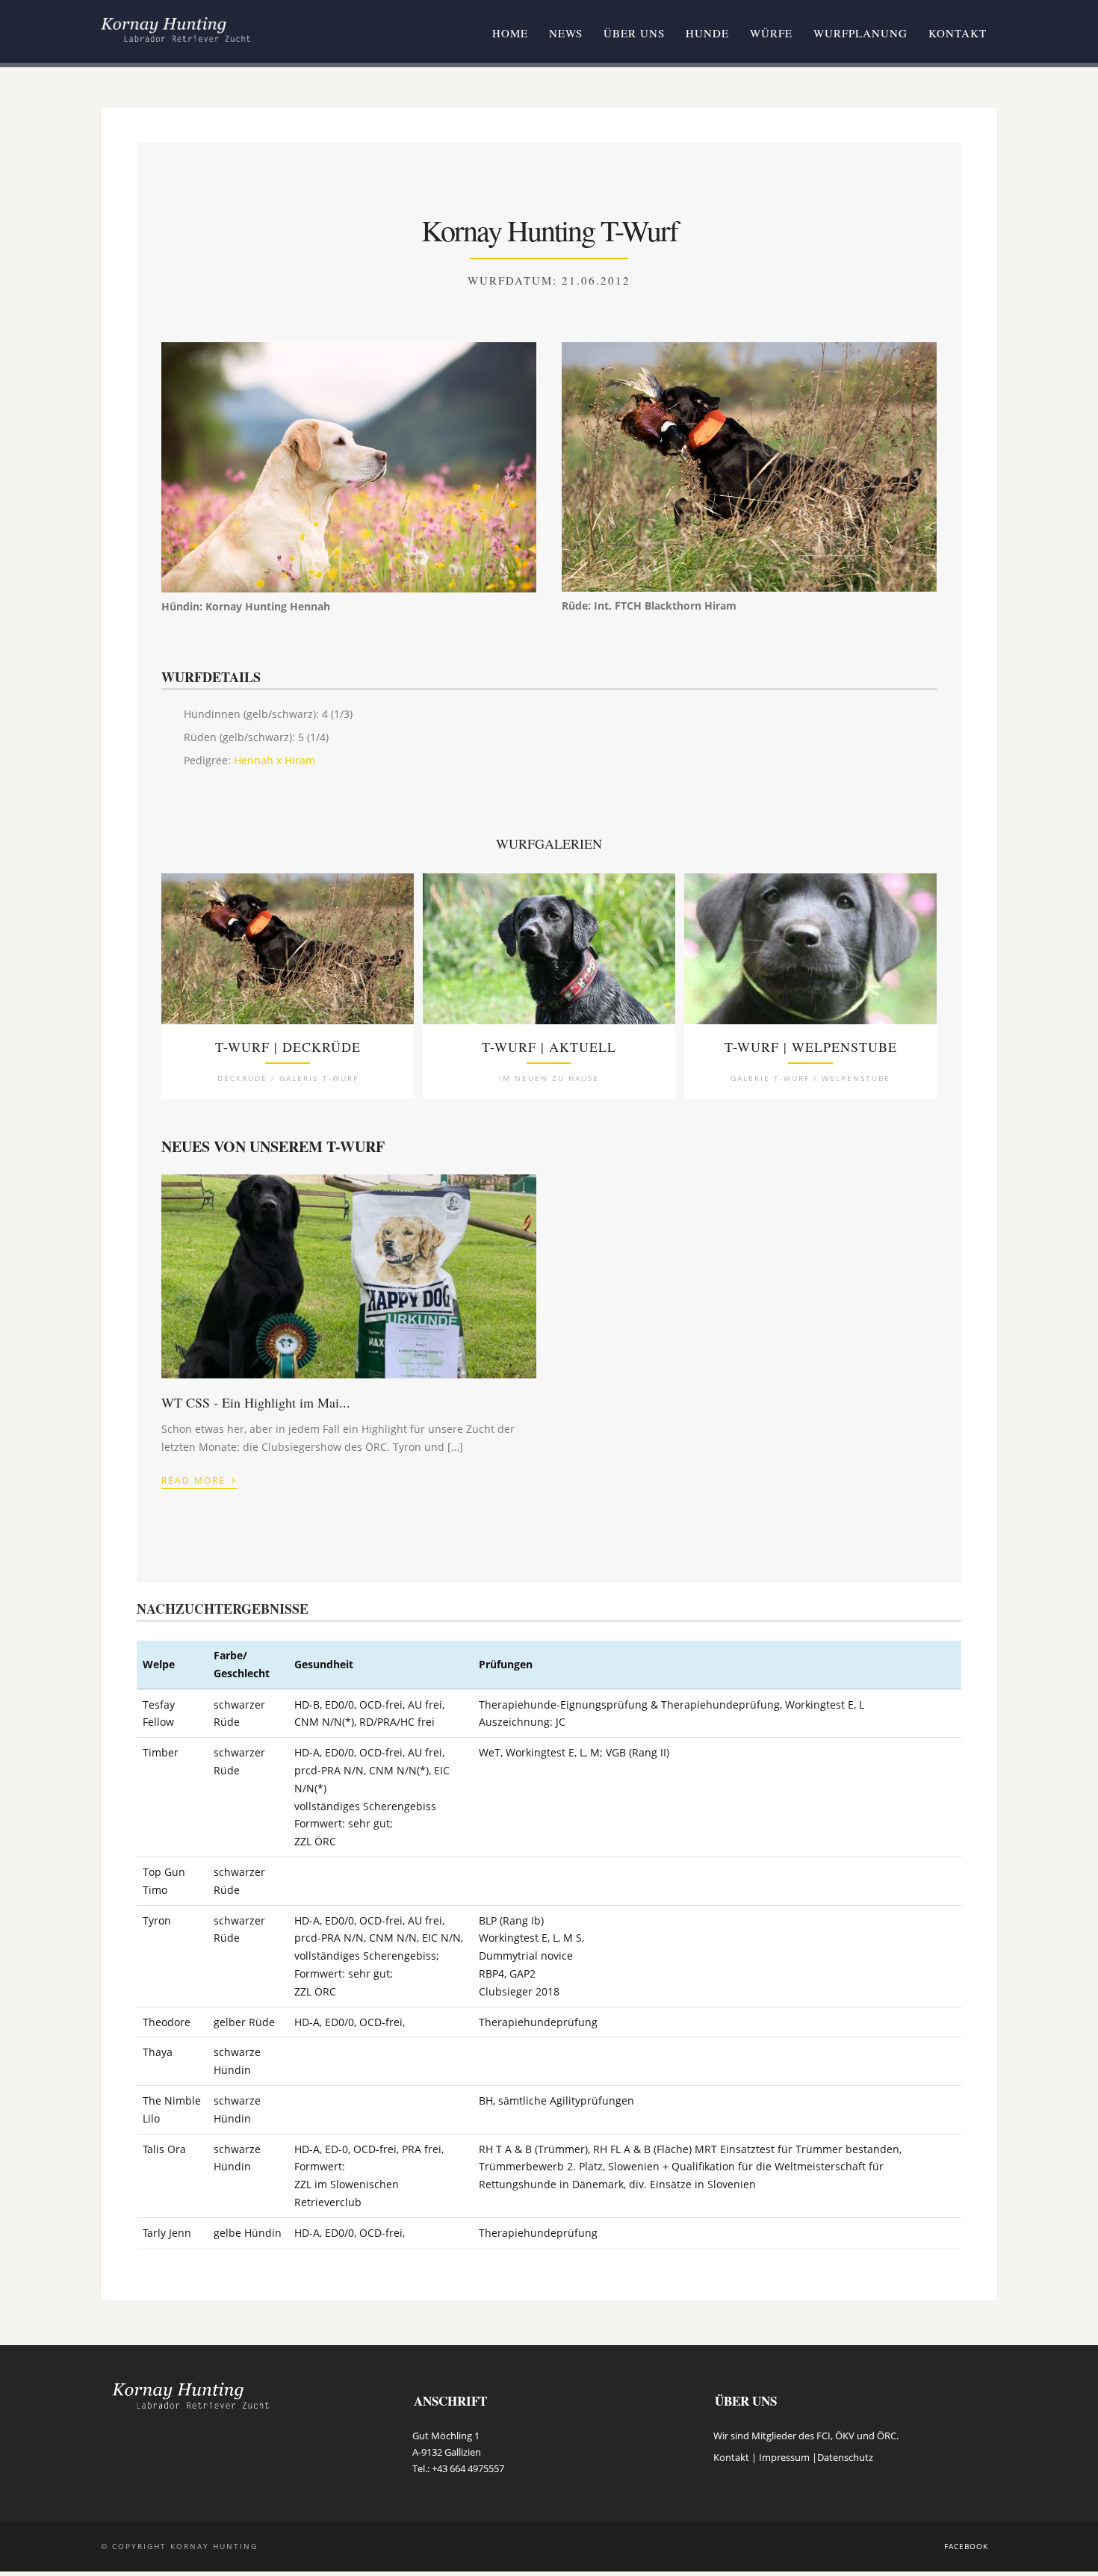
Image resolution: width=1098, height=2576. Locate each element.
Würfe (771, 33)
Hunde (707, 33)
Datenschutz (845, 2457)
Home (510, 33)
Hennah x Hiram (274, 760)
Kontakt (958, 33)
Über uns (634, 33)
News (566, 33)
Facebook (966, 2546)
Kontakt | (736, 2457)
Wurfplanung (860, 33)
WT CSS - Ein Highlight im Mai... (256, 1402)
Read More (199, 1479)
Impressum (784, 2457)
